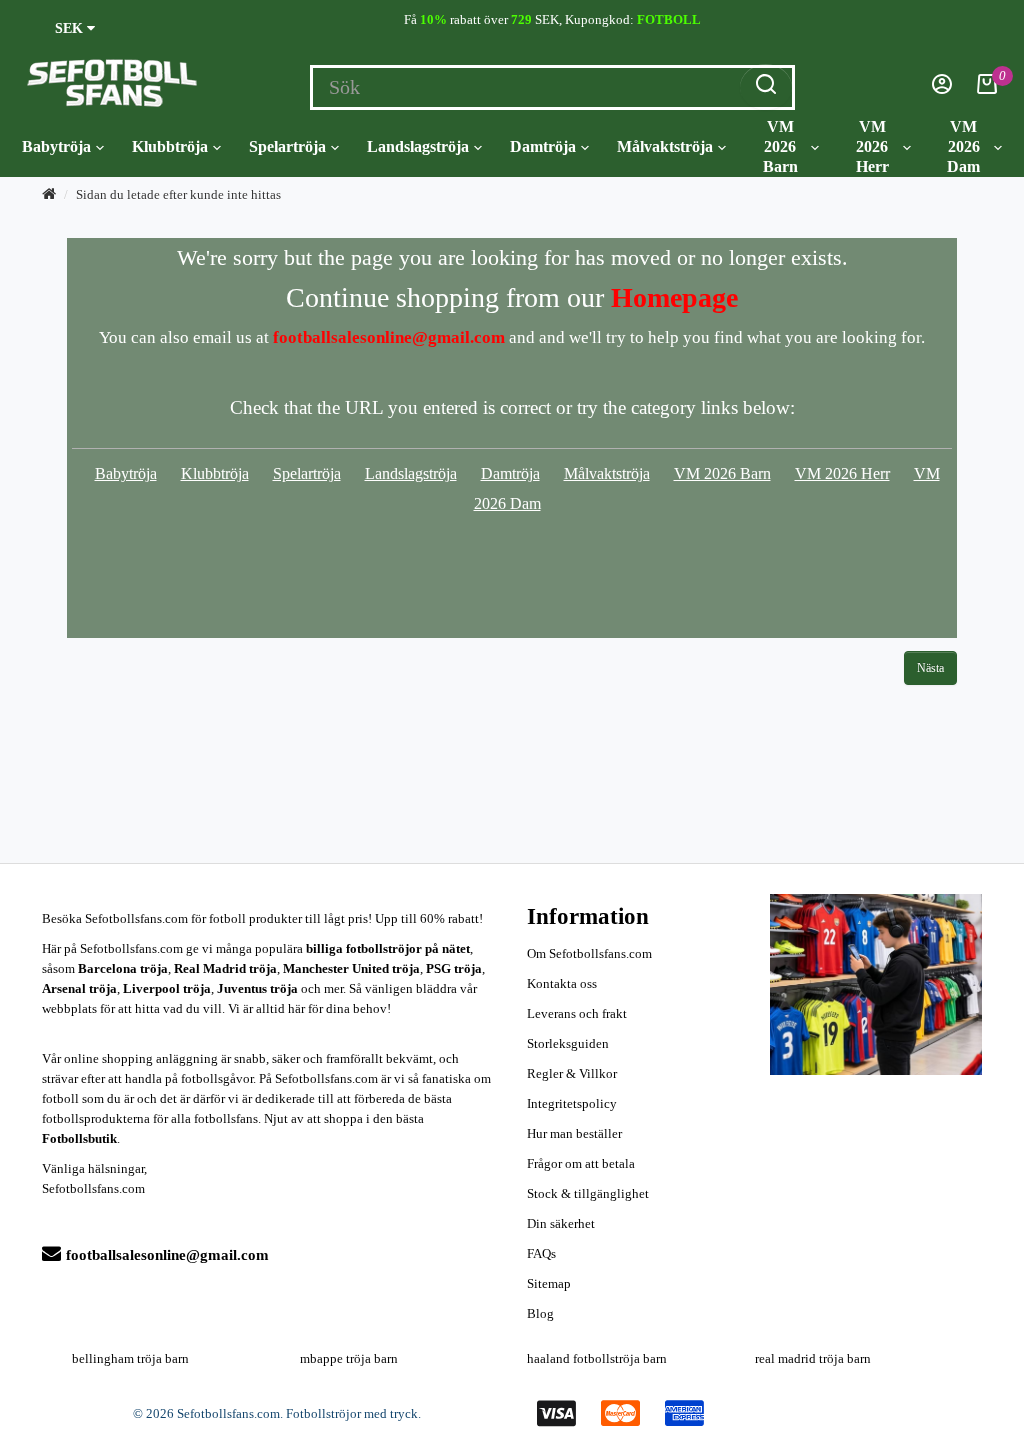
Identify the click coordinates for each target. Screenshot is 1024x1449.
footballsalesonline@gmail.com (167, 1255)
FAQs (541, 1253)
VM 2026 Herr (872, 146)
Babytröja (56, 146)
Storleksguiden (568, 1043)
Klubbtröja (170, 146)
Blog (540, 1313)
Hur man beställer (574, 1133)
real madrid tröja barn (813, 1358)
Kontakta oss (562, 983)
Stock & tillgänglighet (588, 1193)
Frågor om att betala (581, 1163)
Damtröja (543, 146)
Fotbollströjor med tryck (352, 1413)
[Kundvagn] (987, 89)
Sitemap (549, 1283)
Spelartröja (287, 146)
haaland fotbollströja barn (597, 1358)
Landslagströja (418, 146)
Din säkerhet (561, 1223)
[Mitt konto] (942, 89)
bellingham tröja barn (130, 1358)
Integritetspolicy (572, 1103)
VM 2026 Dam (963, 146)
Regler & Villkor (572, 1073)
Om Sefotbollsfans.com (589, 953)
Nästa (930, 668)
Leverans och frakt (577, 1013)
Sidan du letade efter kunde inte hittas (178, 194)
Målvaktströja (665, 146)
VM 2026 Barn (780, 146)
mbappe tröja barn (349, 1358)
